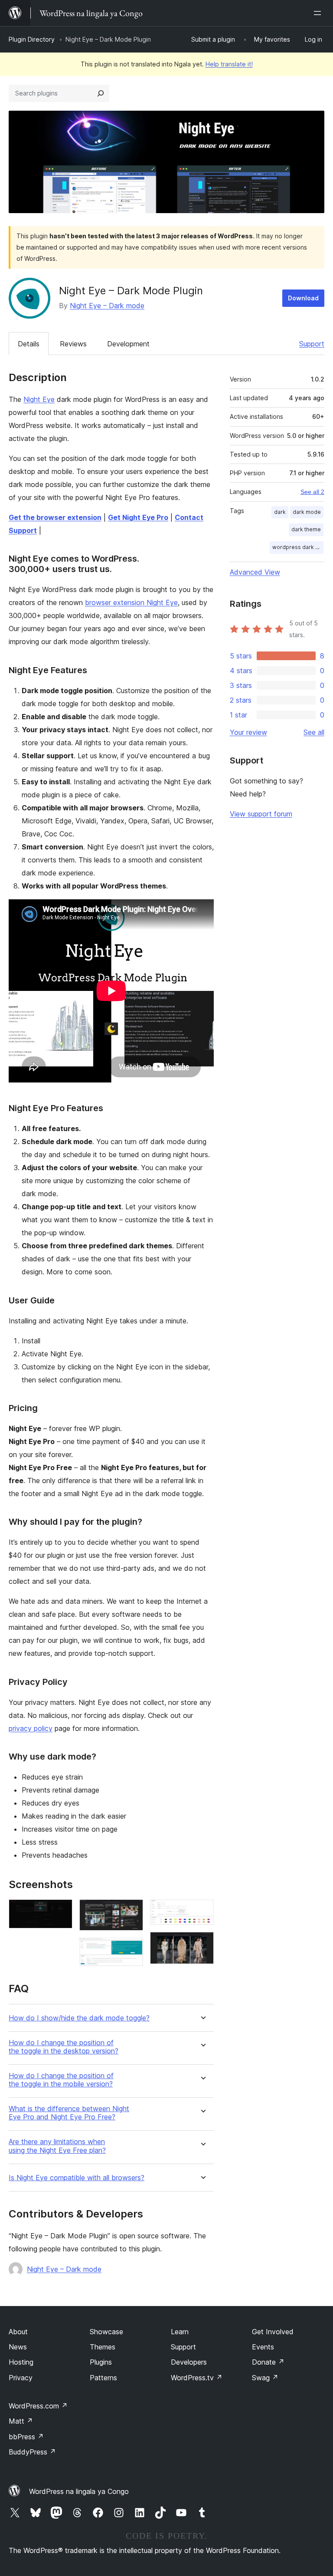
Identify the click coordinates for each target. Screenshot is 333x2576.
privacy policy (31, 1728)
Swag (265, 2378)
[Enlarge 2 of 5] (131, 1911)
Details (29, 344)
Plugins (101, 2362)
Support (312, 344)
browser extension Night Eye (131, 602)
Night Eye (39, 399)
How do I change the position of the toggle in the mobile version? (61, 2080)
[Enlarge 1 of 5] (61, 1911)
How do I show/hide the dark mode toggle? (79, 2018)
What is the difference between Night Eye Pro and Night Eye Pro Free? (69, 2113)
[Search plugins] (101, 93)
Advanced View (255, 572)
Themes (103, 2347)
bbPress (26, 2437)
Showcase (106, 2332)
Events (263, 2347)
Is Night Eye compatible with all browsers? (77, 2178)
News (18, 2347)
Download (303, 298)
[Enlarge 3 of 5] (131, 1949)
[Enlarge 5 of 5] (202, 1944)
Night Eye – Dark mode (107, 306)
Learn (180, 2332)
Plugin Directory (32, 39)
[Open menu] (319, 13)
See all (314, 732)
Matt (21, 2421)
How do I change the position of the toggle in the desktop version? (64, 2047)
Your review (248, 732)
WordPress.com (38, 2406)
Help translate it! (229, 64)
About (18, 2332)
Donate (268, 2362)
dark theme (306, 529)
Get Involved (273, 2332)
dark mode (307, 512)
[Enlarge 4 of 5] (202, 1911)
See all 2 (312, 492)
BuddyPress (32, 2452)
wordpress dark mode (298, 547)
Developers (189, 2362)
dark (280, 512)
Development (128, 344)
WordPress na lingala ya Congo (79, 2491)
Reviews (73, 344)
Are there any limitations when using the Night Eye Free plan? (57, 2146)
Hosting (21, 2362)
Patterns (103, 2378)
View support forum (261, 814)
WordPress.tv (197, 2378)
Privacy (21, 2378)
